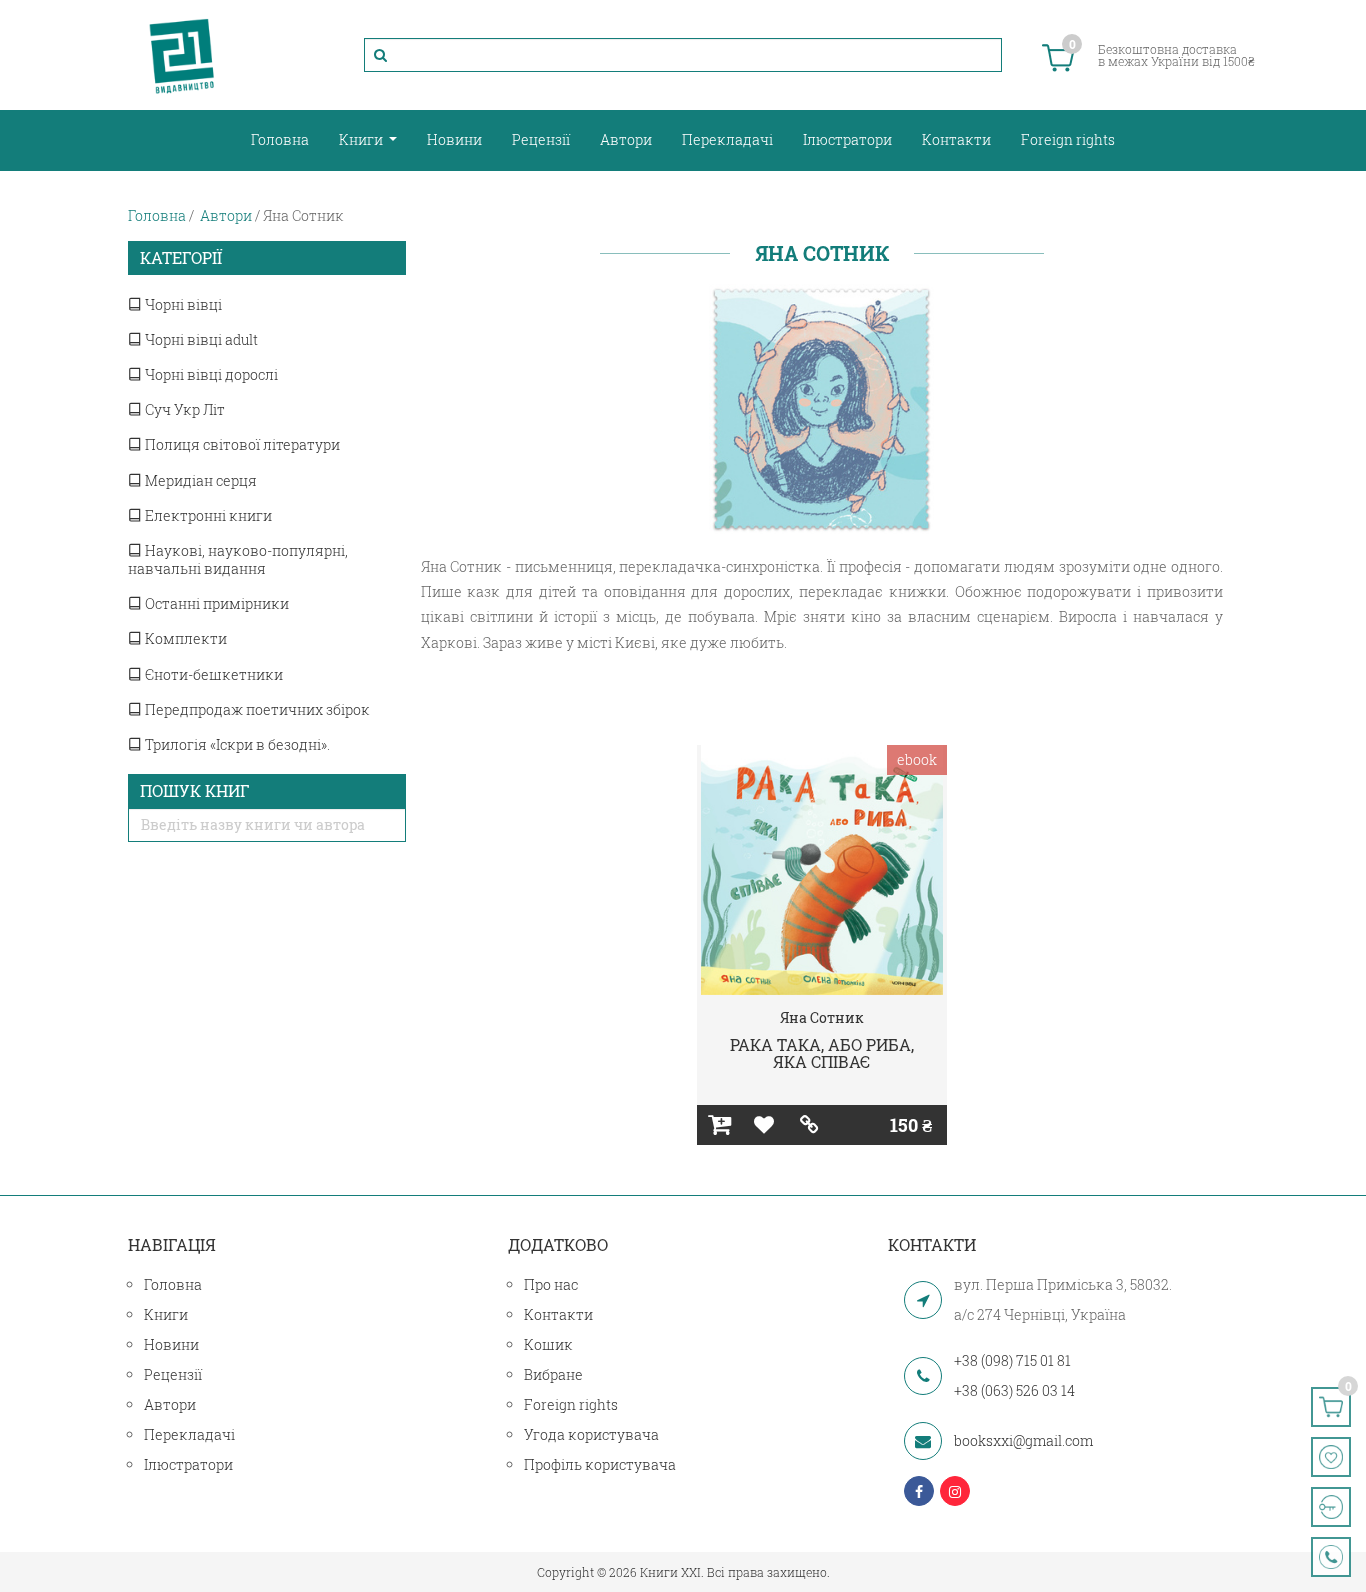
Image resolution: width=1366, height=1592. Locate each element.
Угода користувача (591, 1434)
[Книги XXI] (182, 55)
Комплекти (184, 638)
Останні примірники (215, 603)
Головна (280, 139)
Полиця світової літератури (241, 444)
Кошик (548, 1344)
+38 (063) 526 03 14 (1014, 1390)
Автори (626, 139)
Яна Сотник (822, 1017)
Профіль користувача (600, 1464)
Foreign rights (1068, 139)
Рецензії (541, 139)
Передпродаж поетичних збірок (256, 709)
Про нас (551, 1284)
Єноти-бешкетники (212, 674)
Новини (454, 139)
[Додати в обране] (764, 1125)
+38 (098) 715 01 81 (1012, 1360)
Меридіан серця (199, 480)
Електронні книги (207, 515)
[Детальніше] (809, 1125)
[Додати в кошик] (719, 1125)
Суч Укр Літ (183, 409)
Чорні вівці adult (200, 339)
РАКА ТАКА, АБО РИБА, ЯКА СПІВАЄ (822, 1053)
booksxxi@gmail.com (1023, 1440)
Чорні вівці (182, 304)
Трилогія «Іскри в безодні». (236, 744)
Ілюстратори (847, 139)
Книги (362, 139)
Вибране (553, 1374)
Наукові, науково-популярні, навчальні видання (238, 559)
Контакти (956, 139)
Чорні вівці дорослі (210, 374)
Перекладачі (727, 139)
